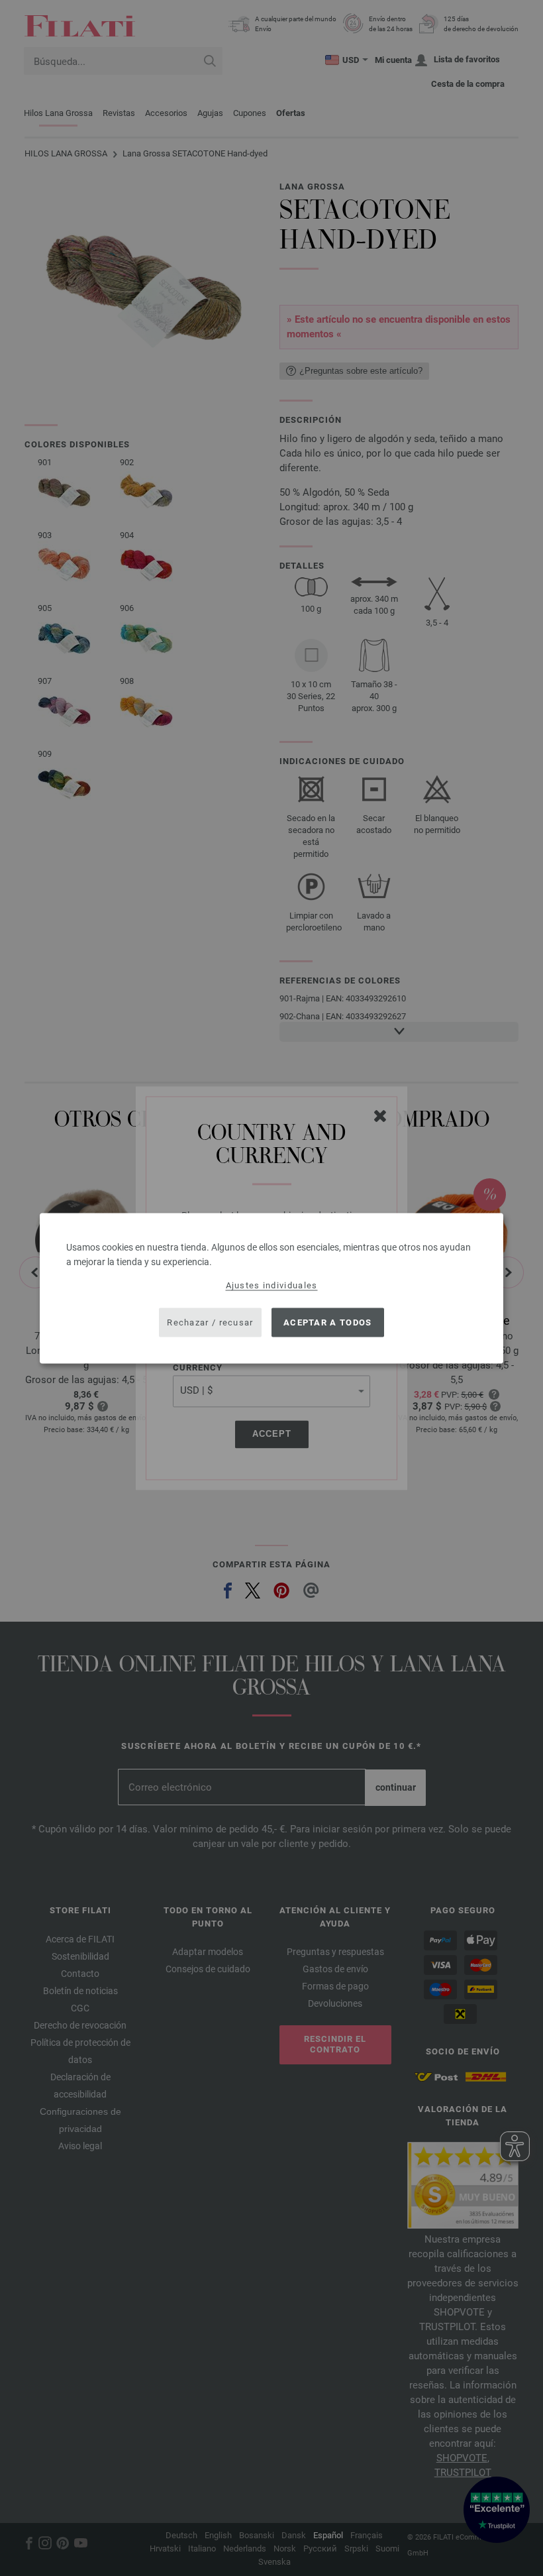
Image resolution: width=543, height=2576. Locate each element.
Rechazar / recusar (210, 1322)
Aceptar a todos (328, 1322)
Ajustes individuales (272, 1285)
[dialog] (271, 1288)
